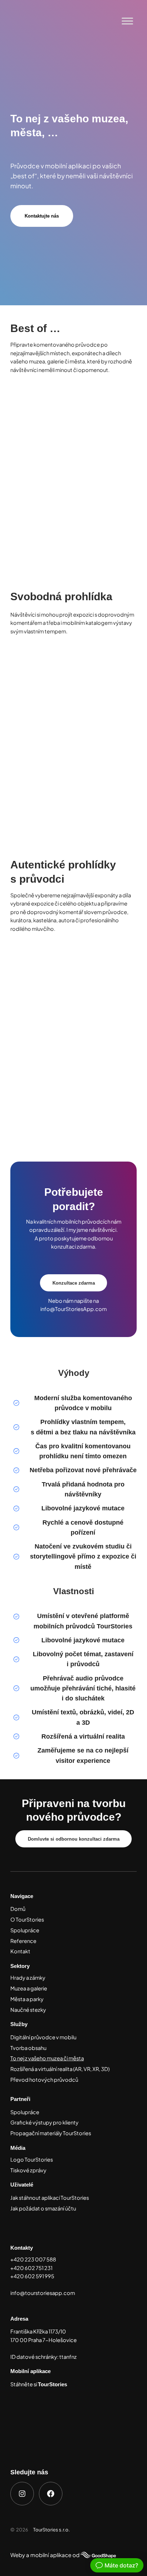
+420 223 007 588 (33, 2259)
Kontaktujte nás (42, 216)
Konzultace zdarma (74, 1283)
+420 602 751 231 (31, 2268)
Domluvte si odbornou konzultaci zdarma (74, 1839)
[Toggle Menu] (127, 21)
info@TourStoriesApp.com (73, 1309)
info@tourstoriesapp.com (43, 2293)
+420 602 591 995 (32, 2276)
